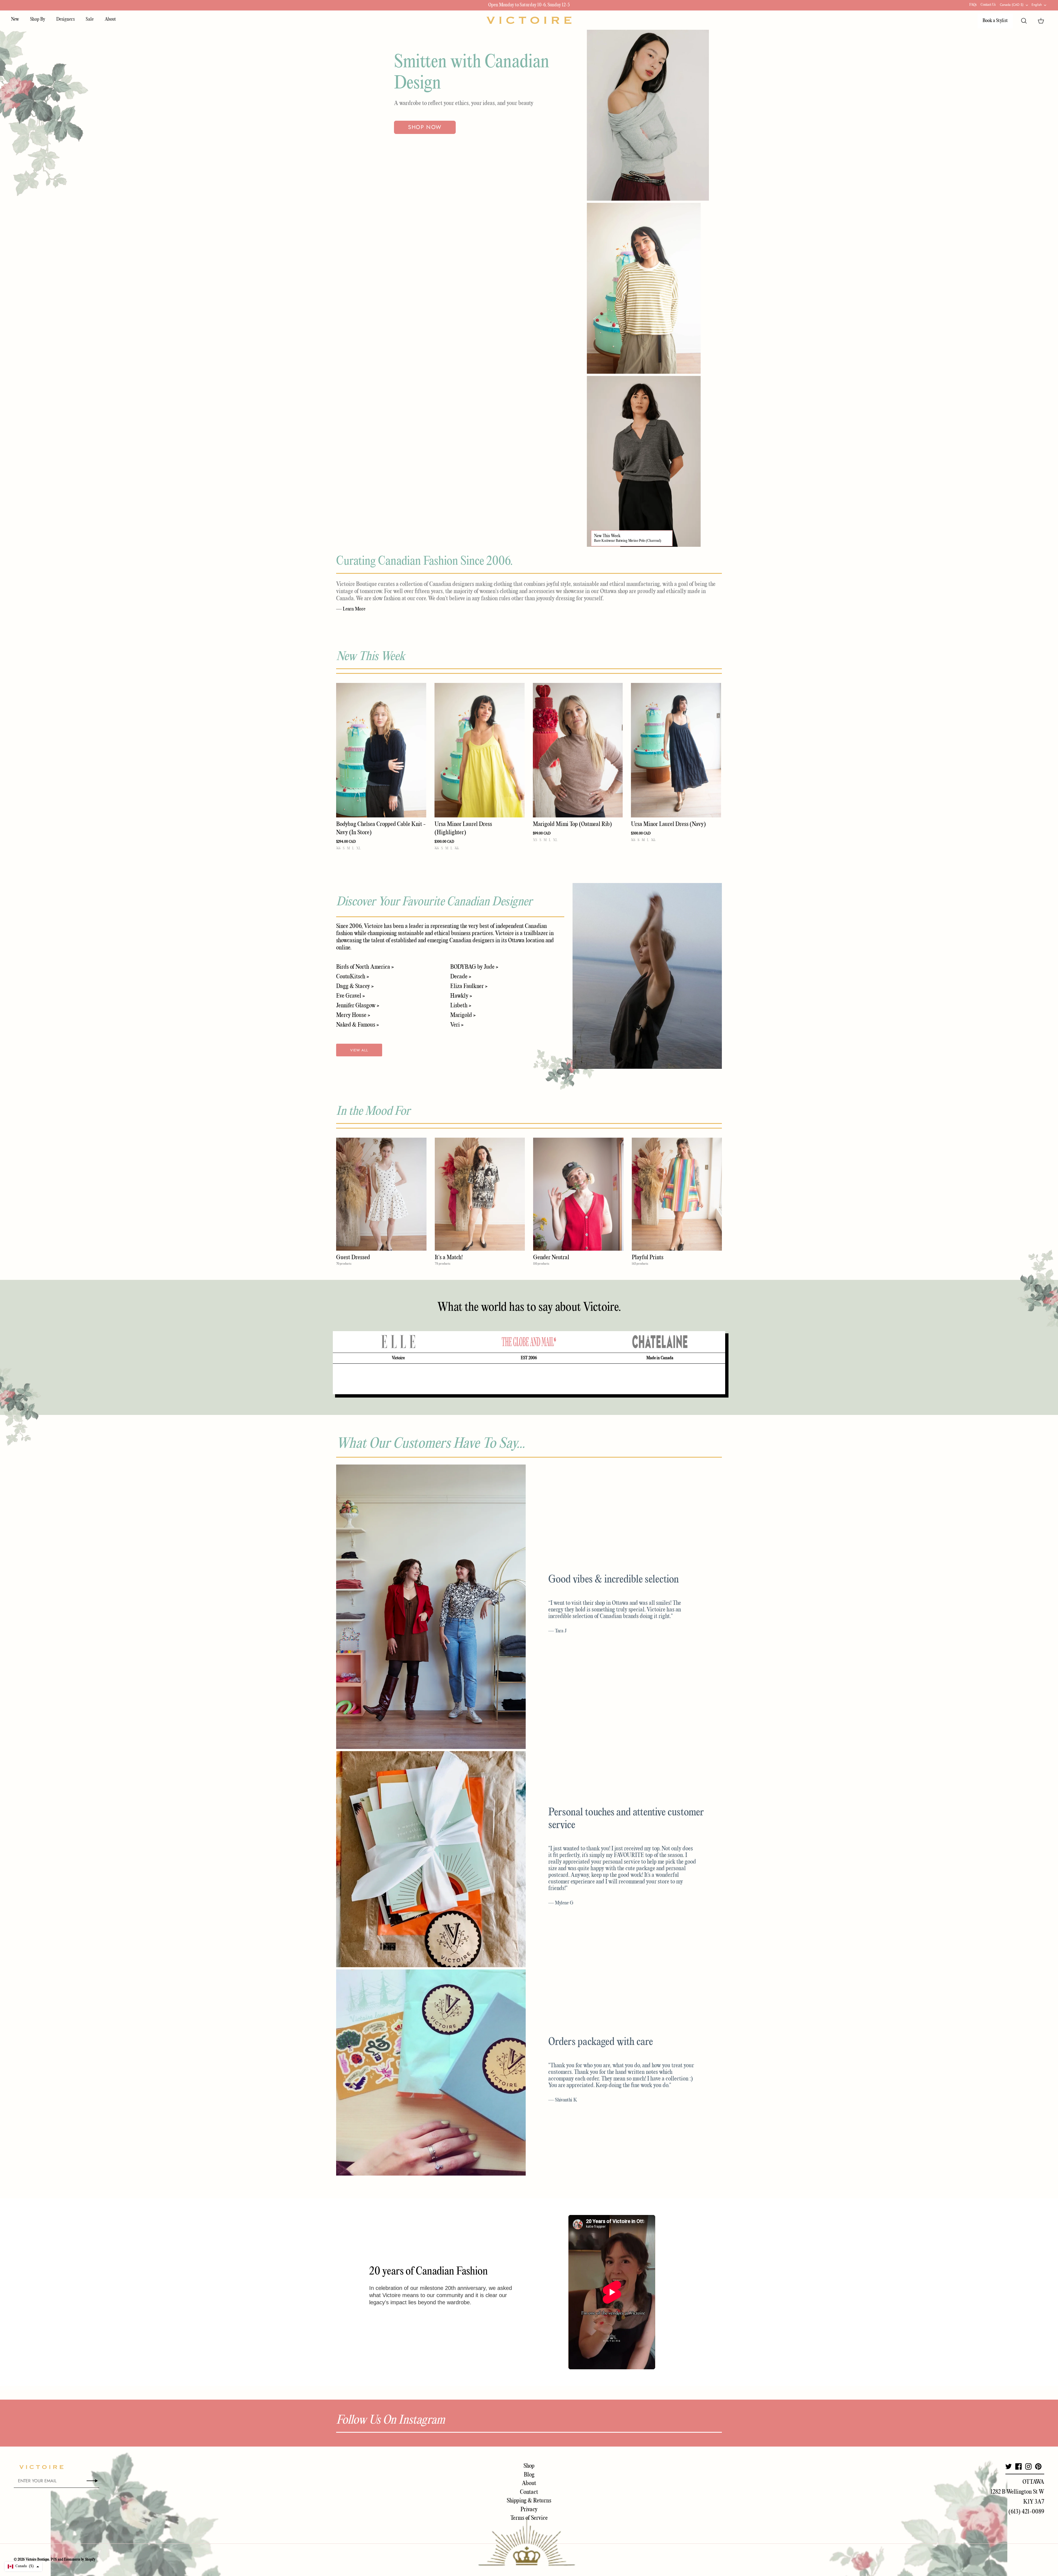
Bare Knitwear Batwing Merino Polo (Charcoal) (628, 541)
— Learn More (351, 609)
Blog (529, 2475)
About (110, 19)
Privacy (529, 2510)
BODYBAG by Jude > (474, 967)
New (15, 19)
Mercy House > (353, 1015)
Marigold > (463, 1015)
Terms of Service (529, 2518)
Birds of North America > (365, 967)
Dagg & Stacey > (355, 986)
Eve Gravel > (350, 996)
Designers (65, 19)
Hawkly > (461, 996)
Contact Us (988, 5)
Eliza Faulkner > (469, 986)
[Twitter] (1009, 2466)
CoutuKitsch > (353, 977)
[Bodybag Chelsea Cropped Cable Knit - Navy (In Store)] (381, 750)
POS (54, 2560)
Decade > (461, 977)
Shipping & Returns (529, 2501)
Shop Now (425, 127)
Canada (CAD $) (1012, 5)
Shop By (38, 19)
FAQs (973, 5)
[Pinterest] (1038, 2466)
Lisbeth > (461, 1006)
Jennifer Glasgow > (358, 1006)
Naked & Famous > (357, 1025)
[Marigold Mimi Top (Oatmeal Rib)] (578, 750)
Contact (529, 2492)
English (1037, 5)
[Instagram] (1028, 2466)
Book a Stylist (995, 21)
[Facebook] (1018, 2466)
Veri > (457, 1025)
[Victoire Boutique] (529, 20)
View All (359, 1050)
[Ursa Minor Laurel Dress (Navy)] (676, 750)
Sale (90, 19)
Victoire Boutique (37, 2560)
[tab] (398, 1342)
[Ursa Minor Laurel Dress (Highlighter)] (480, 750)
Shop (529, 2466)
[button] (23, 2566)
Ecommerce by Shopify (80, 2560)
